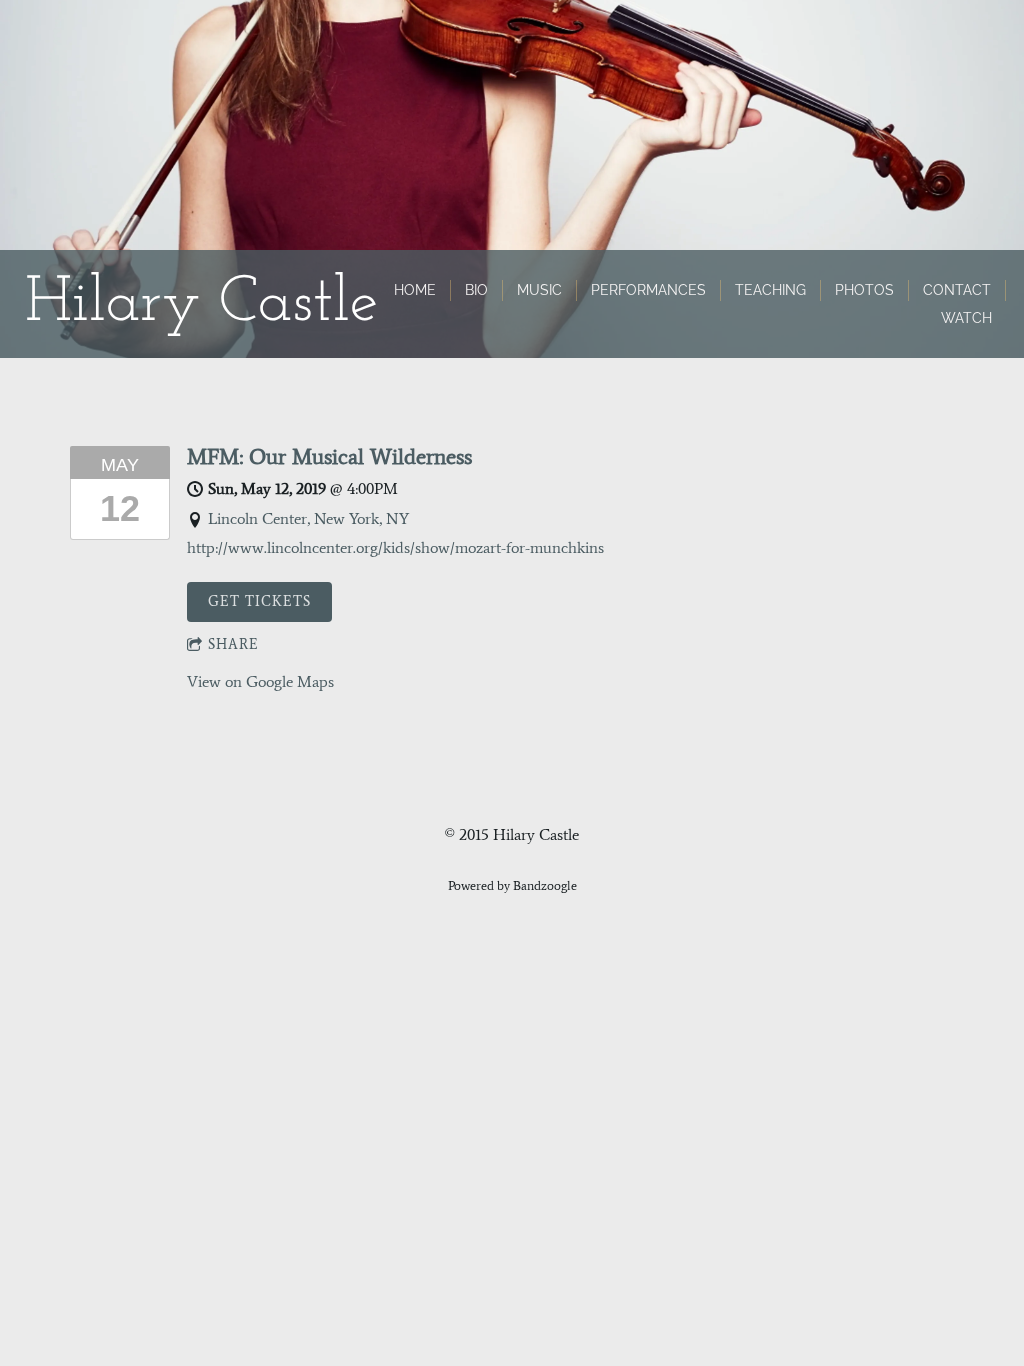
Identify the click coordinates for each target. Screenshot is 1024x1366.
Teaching (770, 290)
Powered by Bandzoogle (512, 885)
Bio (476, 290)
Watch (966, 318)
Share (233, 644)
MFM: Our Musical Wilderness (329, 456)
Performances (648, 290)
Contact (957, 290)
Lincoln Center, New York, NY (308, 518)
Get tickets (259, 601)
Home (415, 290)
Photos (864, 290)
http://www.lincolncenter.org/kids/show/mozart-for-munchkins (395, 547)
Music (539, 290)
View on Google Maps (260, 681)
